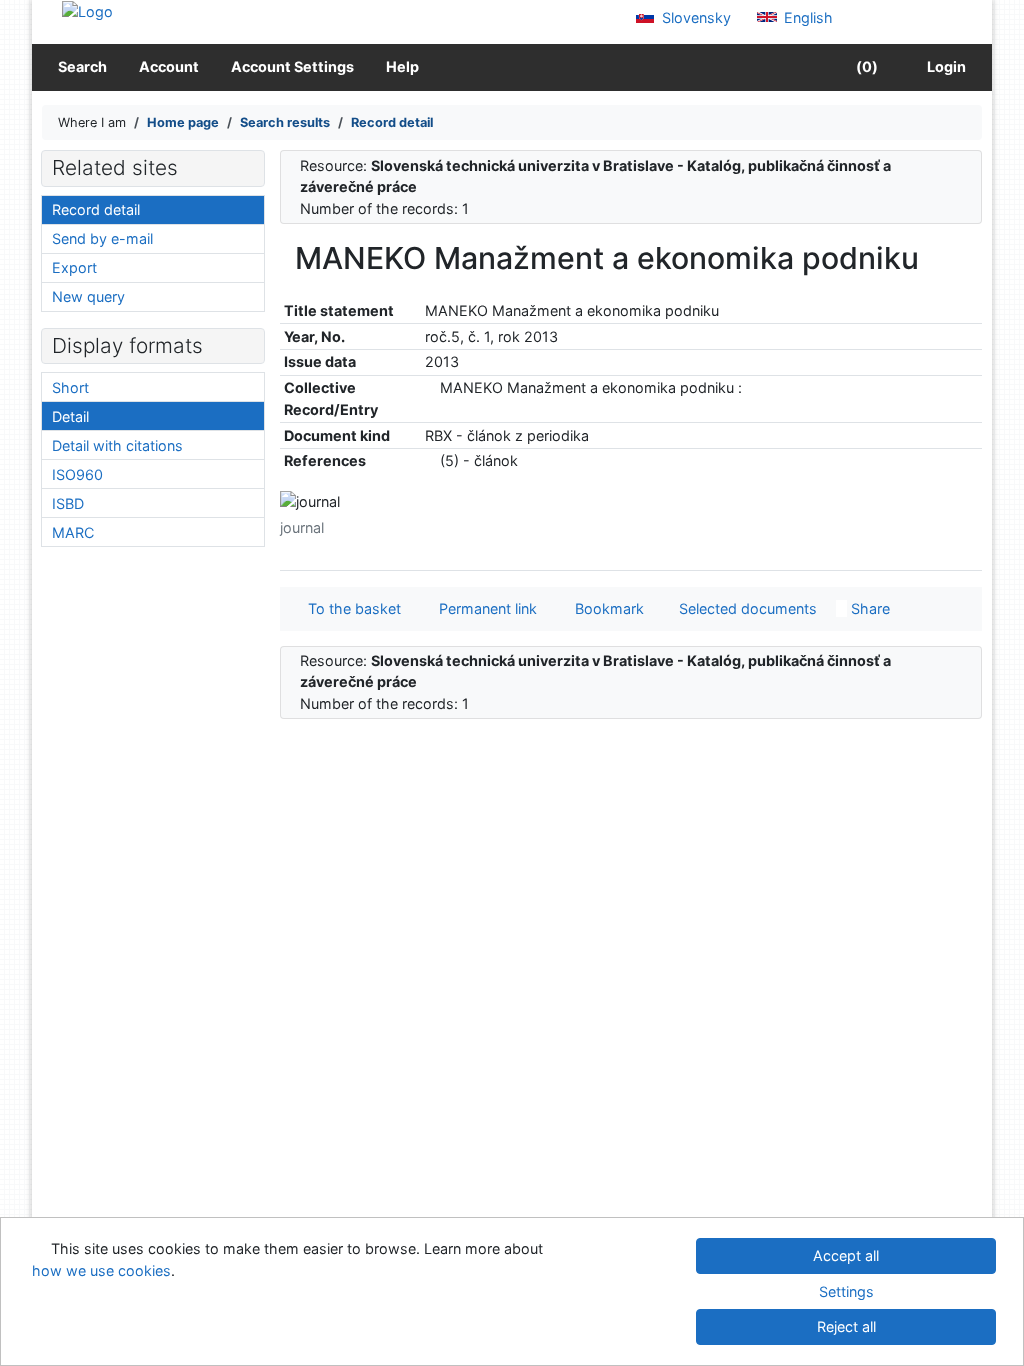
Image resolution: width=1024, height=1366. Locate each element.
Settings (846, 1291)
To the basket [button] (350, 608)
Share (868, 608)
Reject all (846, 1326)
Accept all (846, 1255)
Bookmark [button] (605, 608)
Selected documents (746, 608)
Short (70, 387)
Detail (70, 416)
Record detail (96, 209)
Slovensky (694, 17)
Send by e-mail (102, 238)
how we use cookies (101, 1270)
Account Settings (292, 66)
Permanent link (484, 608)
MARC (73, 532)
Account (169, 66)
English (806, 17)
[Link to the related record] (430, 387)
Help (402, 66)
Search (82, 66)
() (865, 66)
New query (88, 296)
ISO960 (77, 474)
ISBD (68, 503)
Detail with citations (117, 445)
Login (943, 66)
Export (74, 267)
